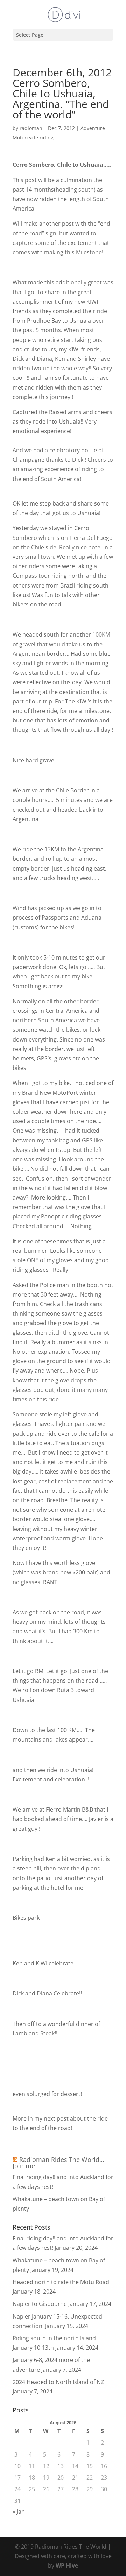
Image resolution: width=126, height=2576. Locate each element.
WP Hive (67, 2565)
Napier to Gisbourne (40, 2304)
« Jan (19, 2512)
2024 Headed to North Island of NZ (58, 2382)
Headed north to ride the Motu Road (61, 2282)
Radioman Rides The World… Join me (58, 2163)
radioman (31, 128)
